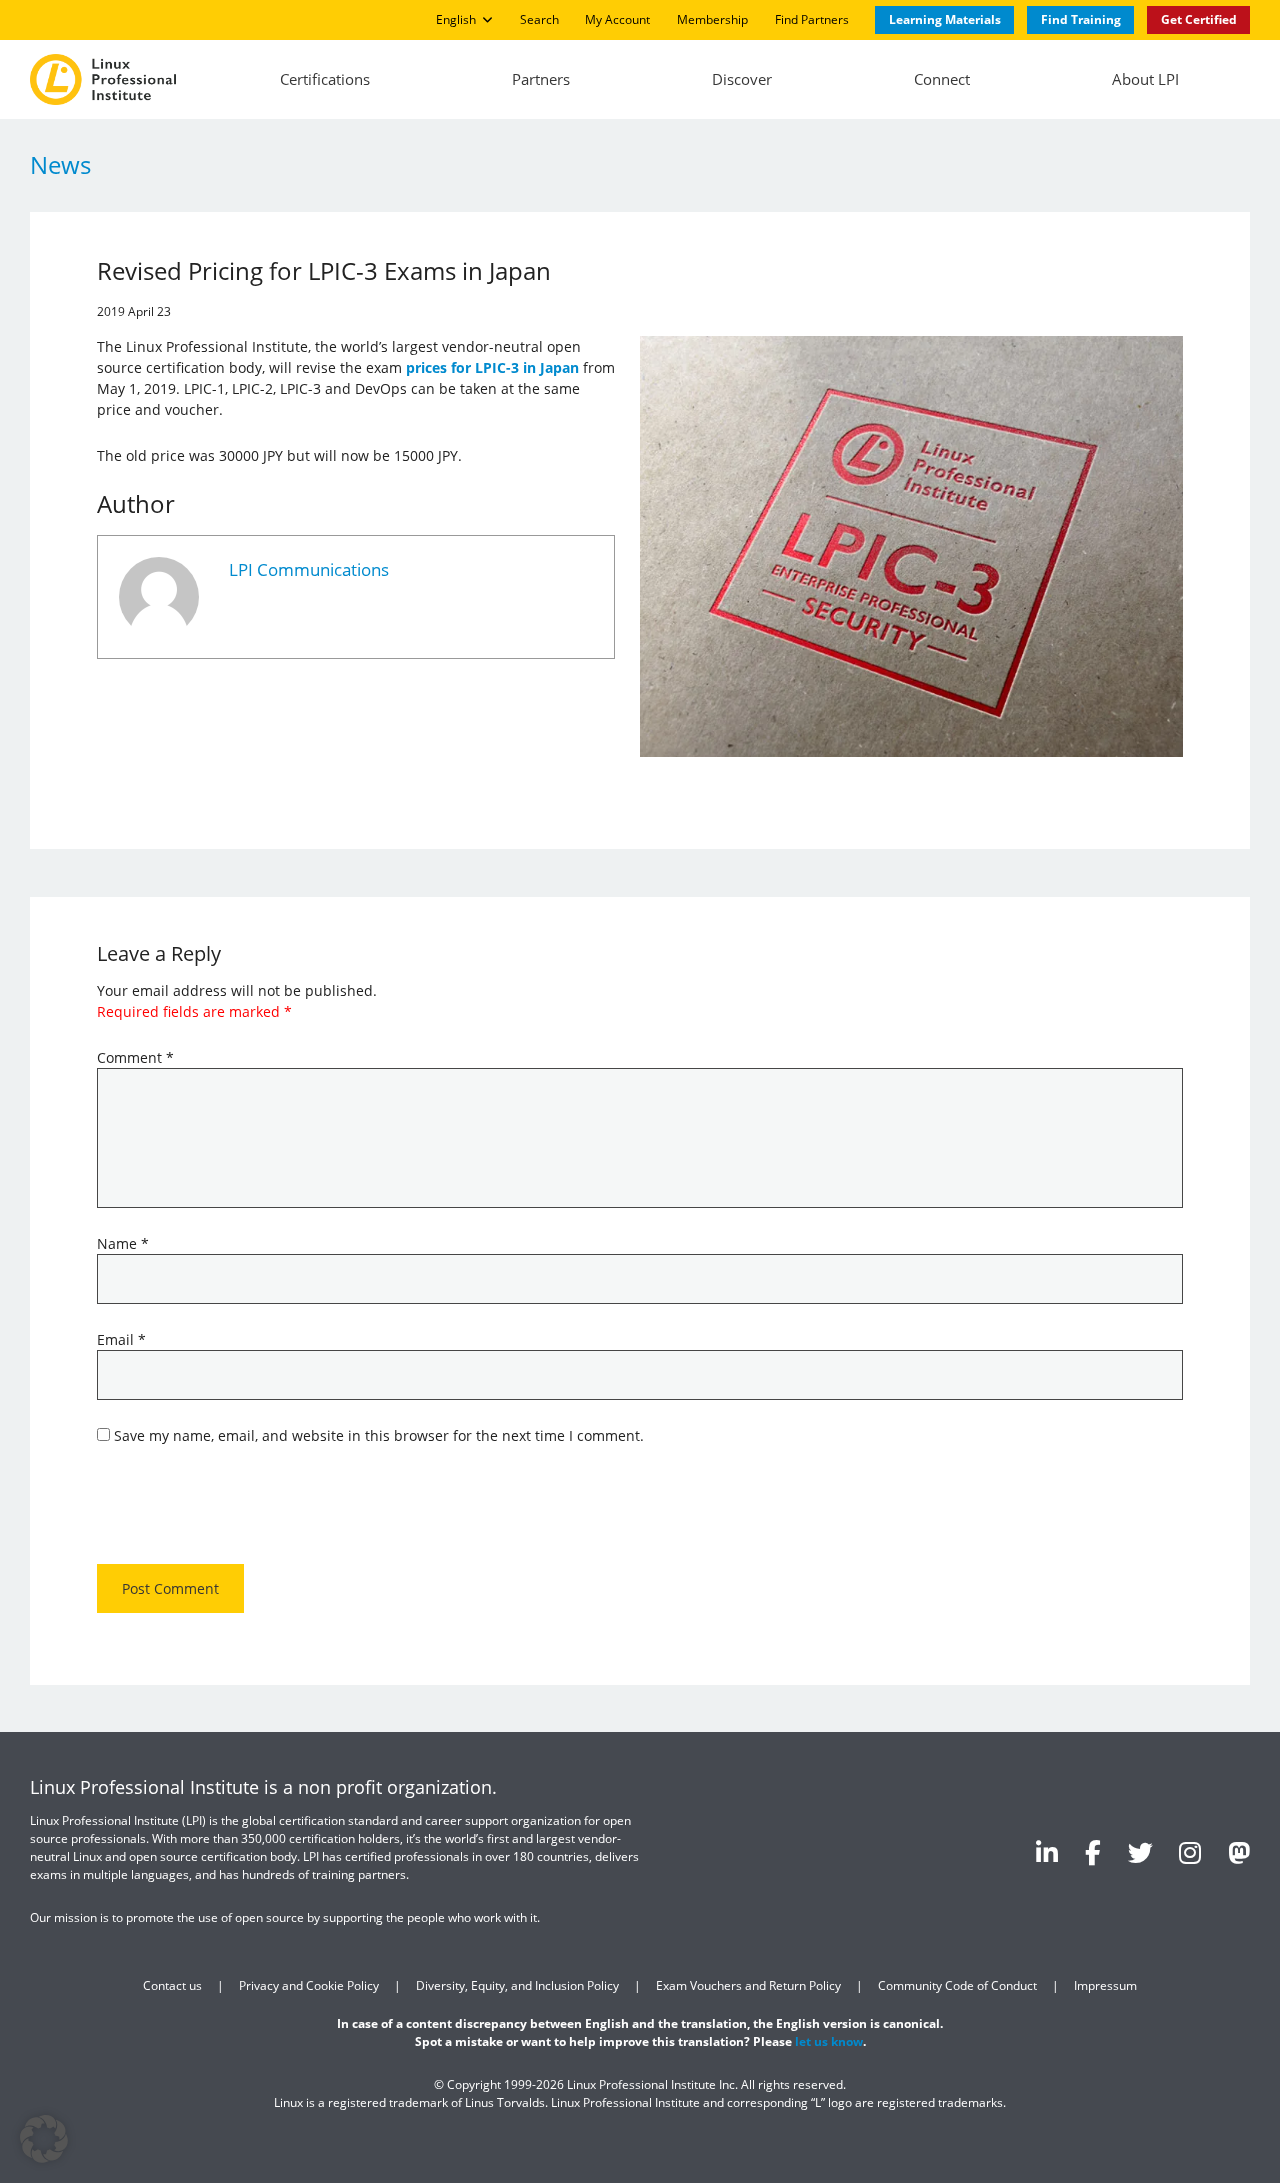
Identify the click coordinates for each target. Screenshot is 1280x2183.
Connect (942, 79)
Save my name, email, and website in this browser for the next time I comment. (379, 1435)
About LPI (1145, 79)
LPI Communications (309, 569)
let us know (829, 2041)
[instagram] (1190, 1852)
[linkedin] (1047, 1852)
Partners (541, 79)
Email (121, 1339)
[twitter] (1140, 1852)
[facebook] (1093, 1852)
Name (123, 1243)
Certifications (325, 79)
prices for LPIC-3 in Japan (492, 367)
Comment (135, 1057)
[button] (44, 2139)
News (60, 164)
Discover (742, 79)
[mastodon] (1239, 1852)
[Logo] (103, 80)
